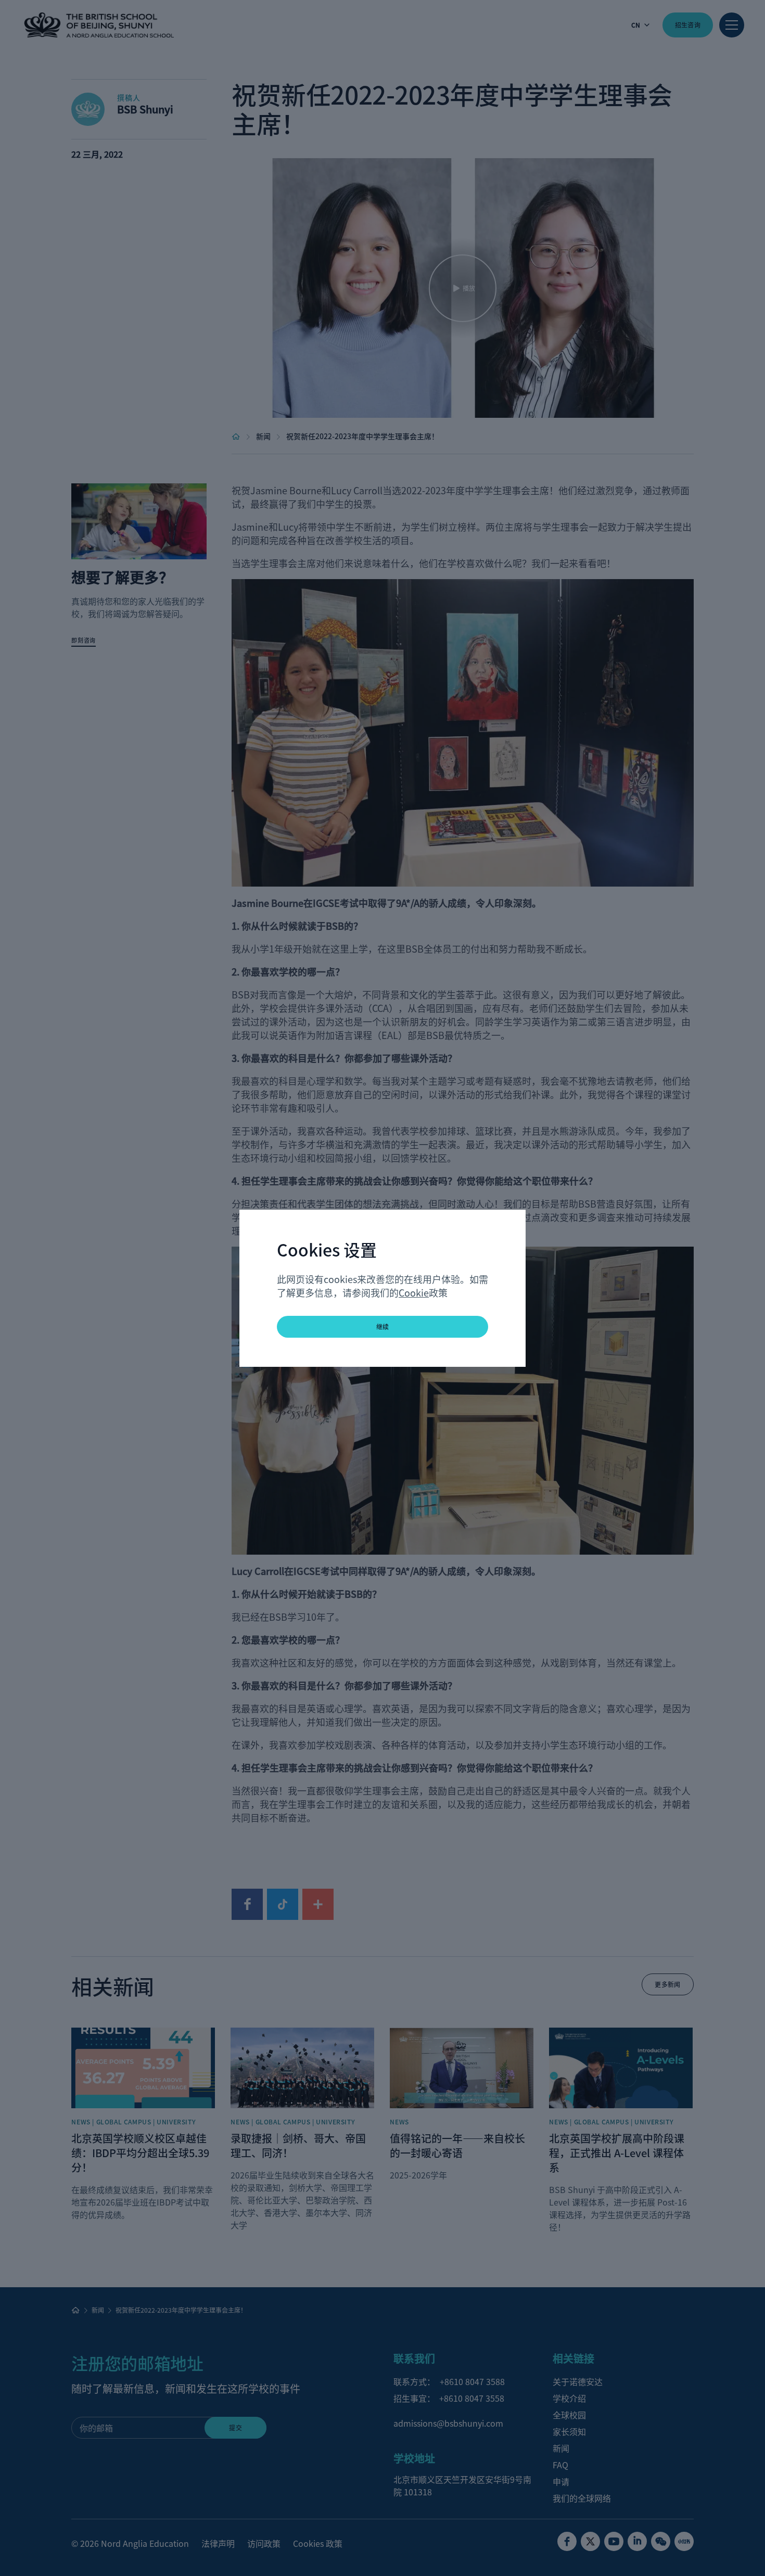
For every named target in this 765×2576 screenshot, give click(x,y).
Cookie (414, 1292)
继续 (383, 1327)
